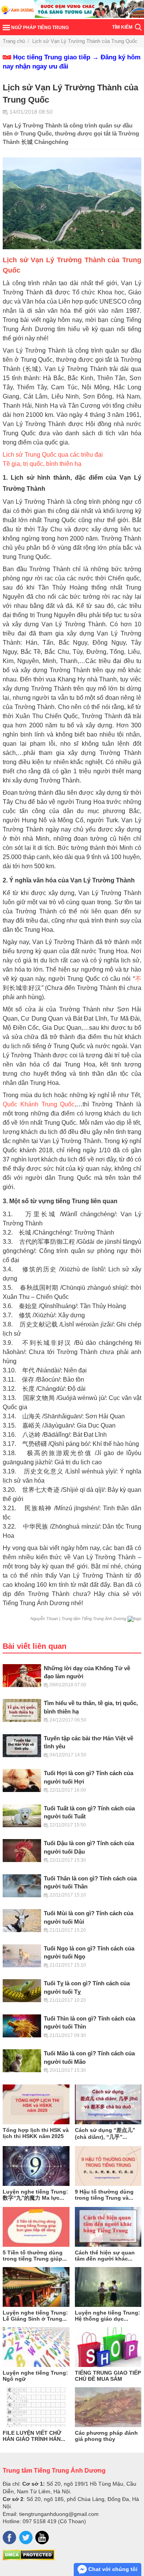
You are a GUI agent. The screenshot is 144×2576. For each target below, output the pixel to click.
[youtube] (42, 2538)
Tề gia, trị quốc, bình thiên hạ (42, 464)
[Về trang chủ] (72, 10)
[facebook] (9, 2538)
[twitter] (26, 2538)
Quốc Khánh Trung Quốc (39, 1104)
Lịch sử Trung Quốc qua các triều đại (53, 455)
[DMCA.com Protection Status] (29, 2558)
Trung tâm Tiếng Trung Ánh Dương (54, 2470)
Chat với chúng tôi (112, 2569)
